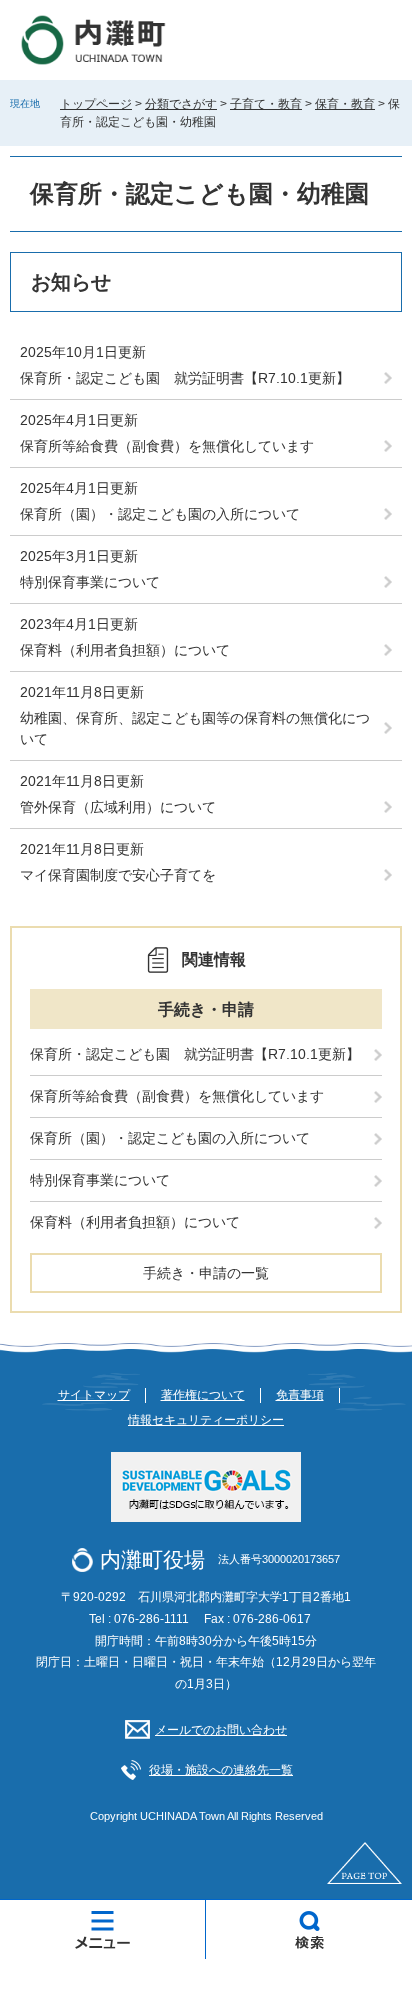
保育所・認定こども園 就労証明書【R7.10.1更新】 (185, 378)
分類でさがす (181, 104)
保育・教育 (345, 104)
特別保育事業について (90, 582)
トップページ (96, 104)
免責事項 (300, 1395)
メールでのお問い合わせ (221, 1730)
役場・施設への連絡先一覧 (221, 1770)
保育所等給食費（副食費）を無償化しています (167, 446)
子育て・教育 (266, 104)
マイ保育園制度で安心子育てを (118, 875)
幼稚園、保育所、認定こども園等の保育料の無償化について (195, 728)
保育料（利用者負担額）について (125, 650)
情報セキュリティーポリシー (206, 1420)
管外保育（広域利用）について (118, 807)
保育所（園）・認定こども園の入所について (160, 514)
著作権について (203, 1395)
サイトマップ (94, 1395)
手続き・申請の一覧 (206, 1273)
